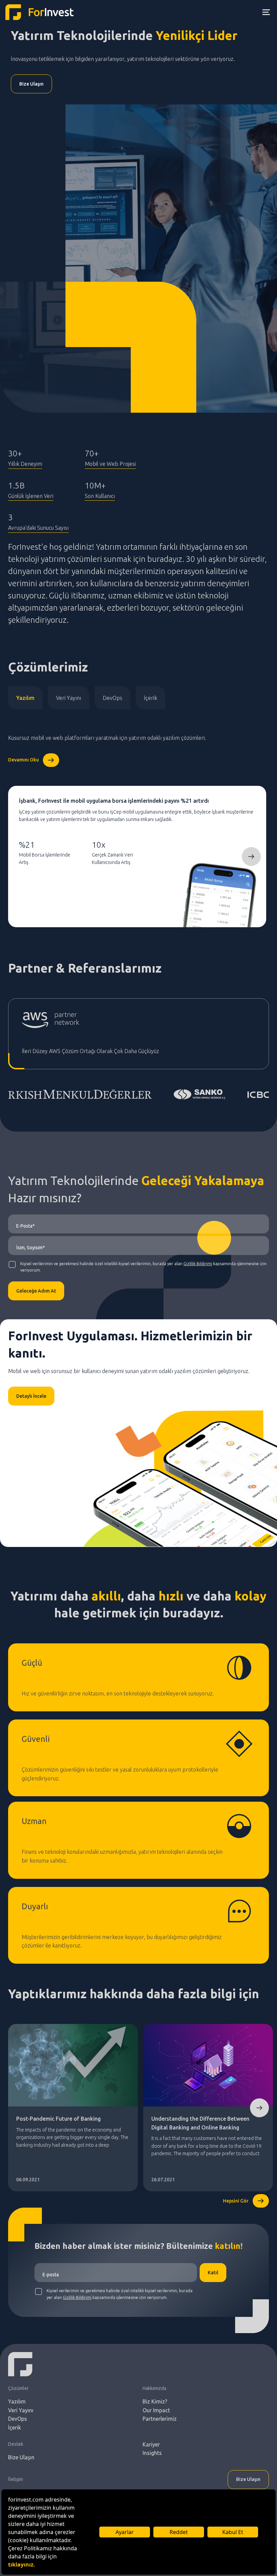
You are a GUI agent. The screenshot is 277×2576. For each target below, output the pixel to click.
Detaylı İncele (31, 1396)
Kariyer (151, 2444)
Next (251, 857)
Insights (152, 2453)
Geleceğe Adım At (36, 1291)
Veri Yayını (69, 698)
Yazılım (25, 698)
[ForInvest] (40, 12)
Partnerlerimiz (160, 2419)
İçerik (150, 698)
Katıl (213, 2273)
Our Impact (156, 2410)
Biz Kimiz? (155, 2401)
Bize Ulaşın (31, 84)
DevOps (112, 698)
